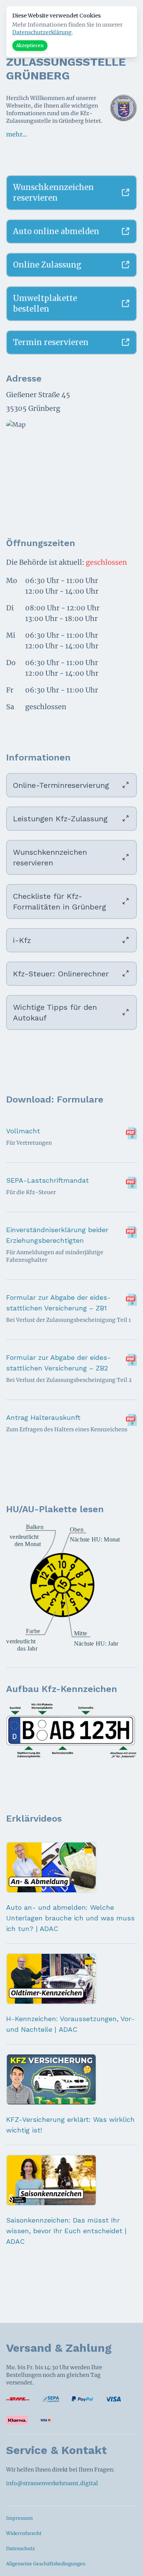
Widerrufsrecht (24, 2533)
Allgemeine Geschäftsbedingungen (46, 2564)
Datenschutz (21, 2548)
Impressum (19, 2518)
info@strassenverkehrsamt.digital (52, 2483)
